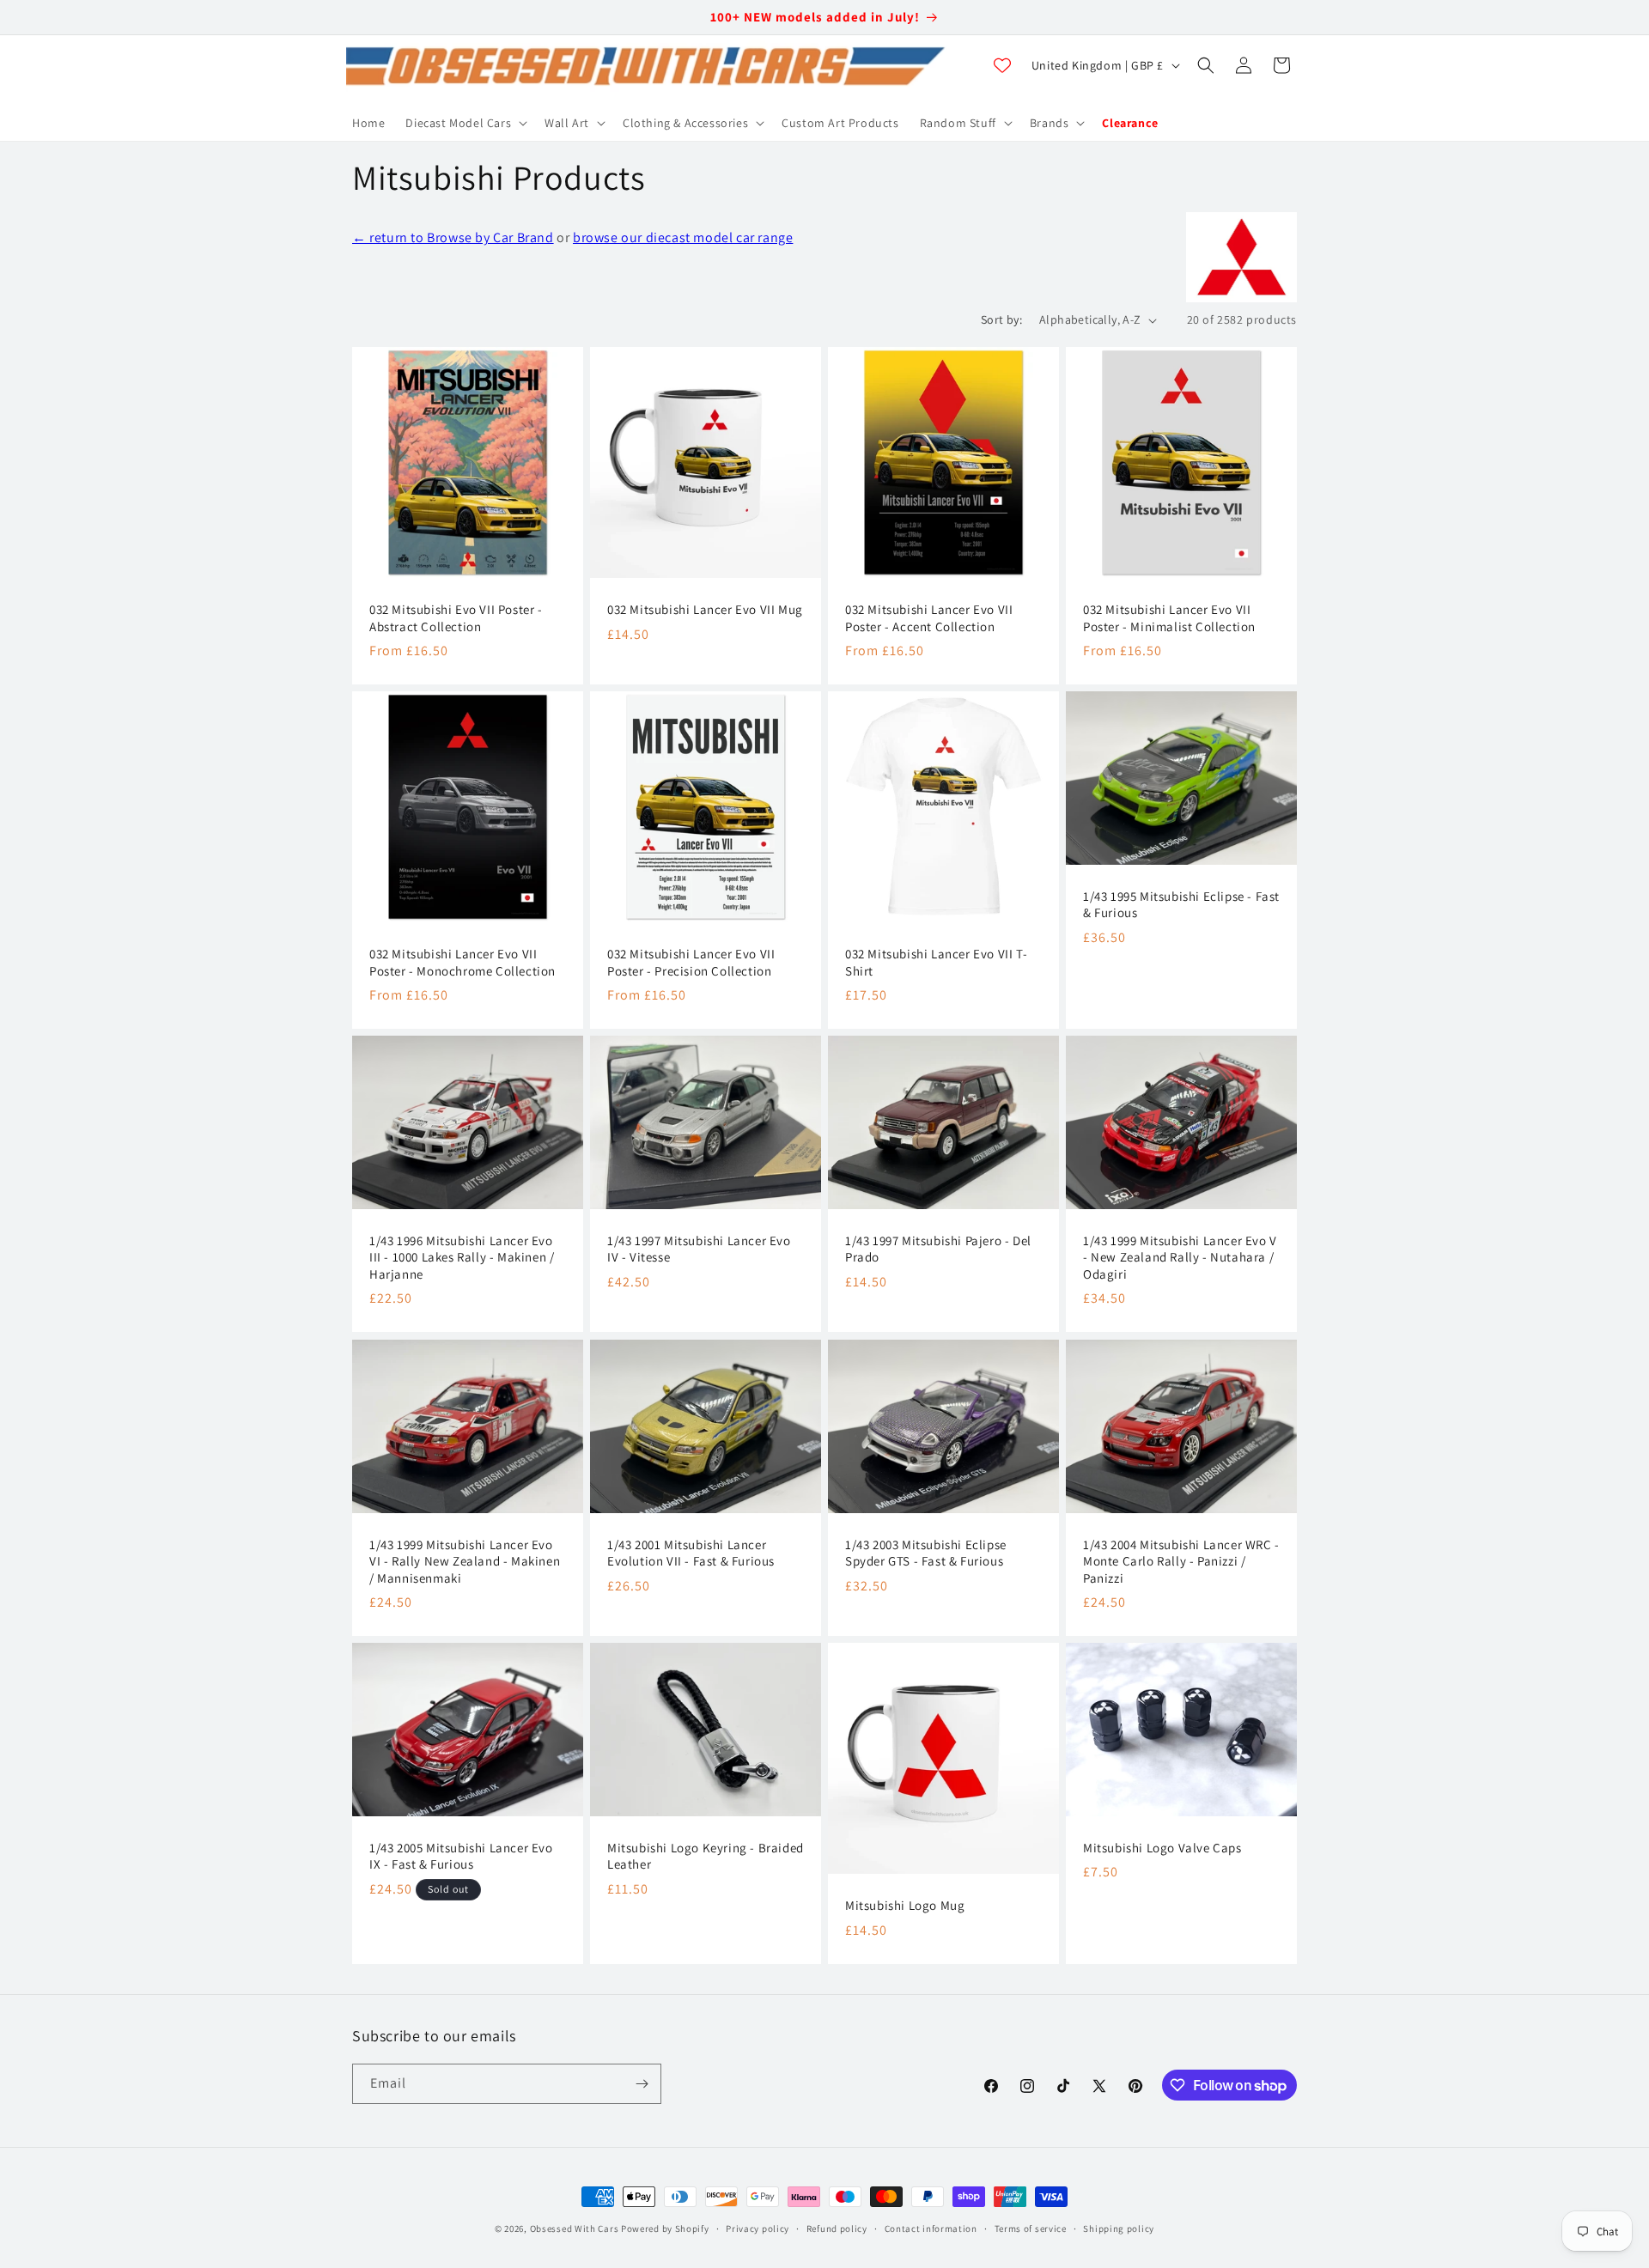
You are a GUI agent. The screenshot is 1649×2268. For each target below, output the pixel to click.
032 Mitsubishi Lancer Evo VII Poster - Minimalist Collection (1169, 618)
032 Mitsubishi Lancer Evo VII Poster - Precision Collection (691, 962)
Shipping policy (1119, 2228)
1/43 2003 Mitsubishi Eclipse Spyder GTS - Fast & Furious (926, 1552)
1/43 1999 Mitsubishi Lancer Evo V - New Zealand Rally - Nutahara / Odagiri (1180, 1257)
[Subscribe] (642, 2084)
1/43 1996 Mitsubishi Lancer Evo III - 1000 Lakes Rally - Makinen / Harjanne (462, 1257)
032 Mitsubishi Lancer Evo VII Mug (705, 609)
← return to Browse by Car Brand (453, 237)
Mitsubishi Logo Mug (905, 1905)
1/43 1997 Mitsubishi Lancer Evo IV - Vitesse (699, 1249)
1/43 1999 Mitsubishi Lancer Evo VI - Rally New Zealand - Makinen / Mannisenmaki (465, 1560)
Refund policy (837, 2228)
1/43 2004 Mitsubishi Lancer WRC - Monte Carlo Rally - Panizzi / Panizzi (1181, 1560)
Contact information (931, 2228)
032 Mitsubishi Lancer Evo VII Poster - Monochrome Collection (462, 962)
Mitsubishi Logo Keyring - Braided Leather (706, 1856)
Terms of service (1031, 2228)
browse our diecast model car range (683, 237)
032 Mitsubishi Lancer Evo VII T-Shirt (936, 962)
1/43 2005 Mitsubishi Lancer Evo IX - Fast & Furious (461, 1856)
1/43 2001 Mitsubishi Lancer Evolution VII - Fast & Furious (691, 1552)
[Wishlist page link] (1002, 65)
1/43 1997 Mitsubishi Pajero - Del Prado (938, 1249)
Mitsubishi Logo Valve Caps (1162, 1848)
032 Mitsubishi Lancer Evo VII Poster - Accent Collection (929, 618)
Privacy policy (758, 2228)
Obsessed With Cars (575, 2228)
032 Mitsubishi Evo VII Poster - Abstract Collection (456, 618)
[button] (465, 123)
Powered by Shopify (665, 2228)
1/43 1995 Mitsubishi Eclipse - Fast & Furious (1181, 905)
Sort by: (1001, 319)
